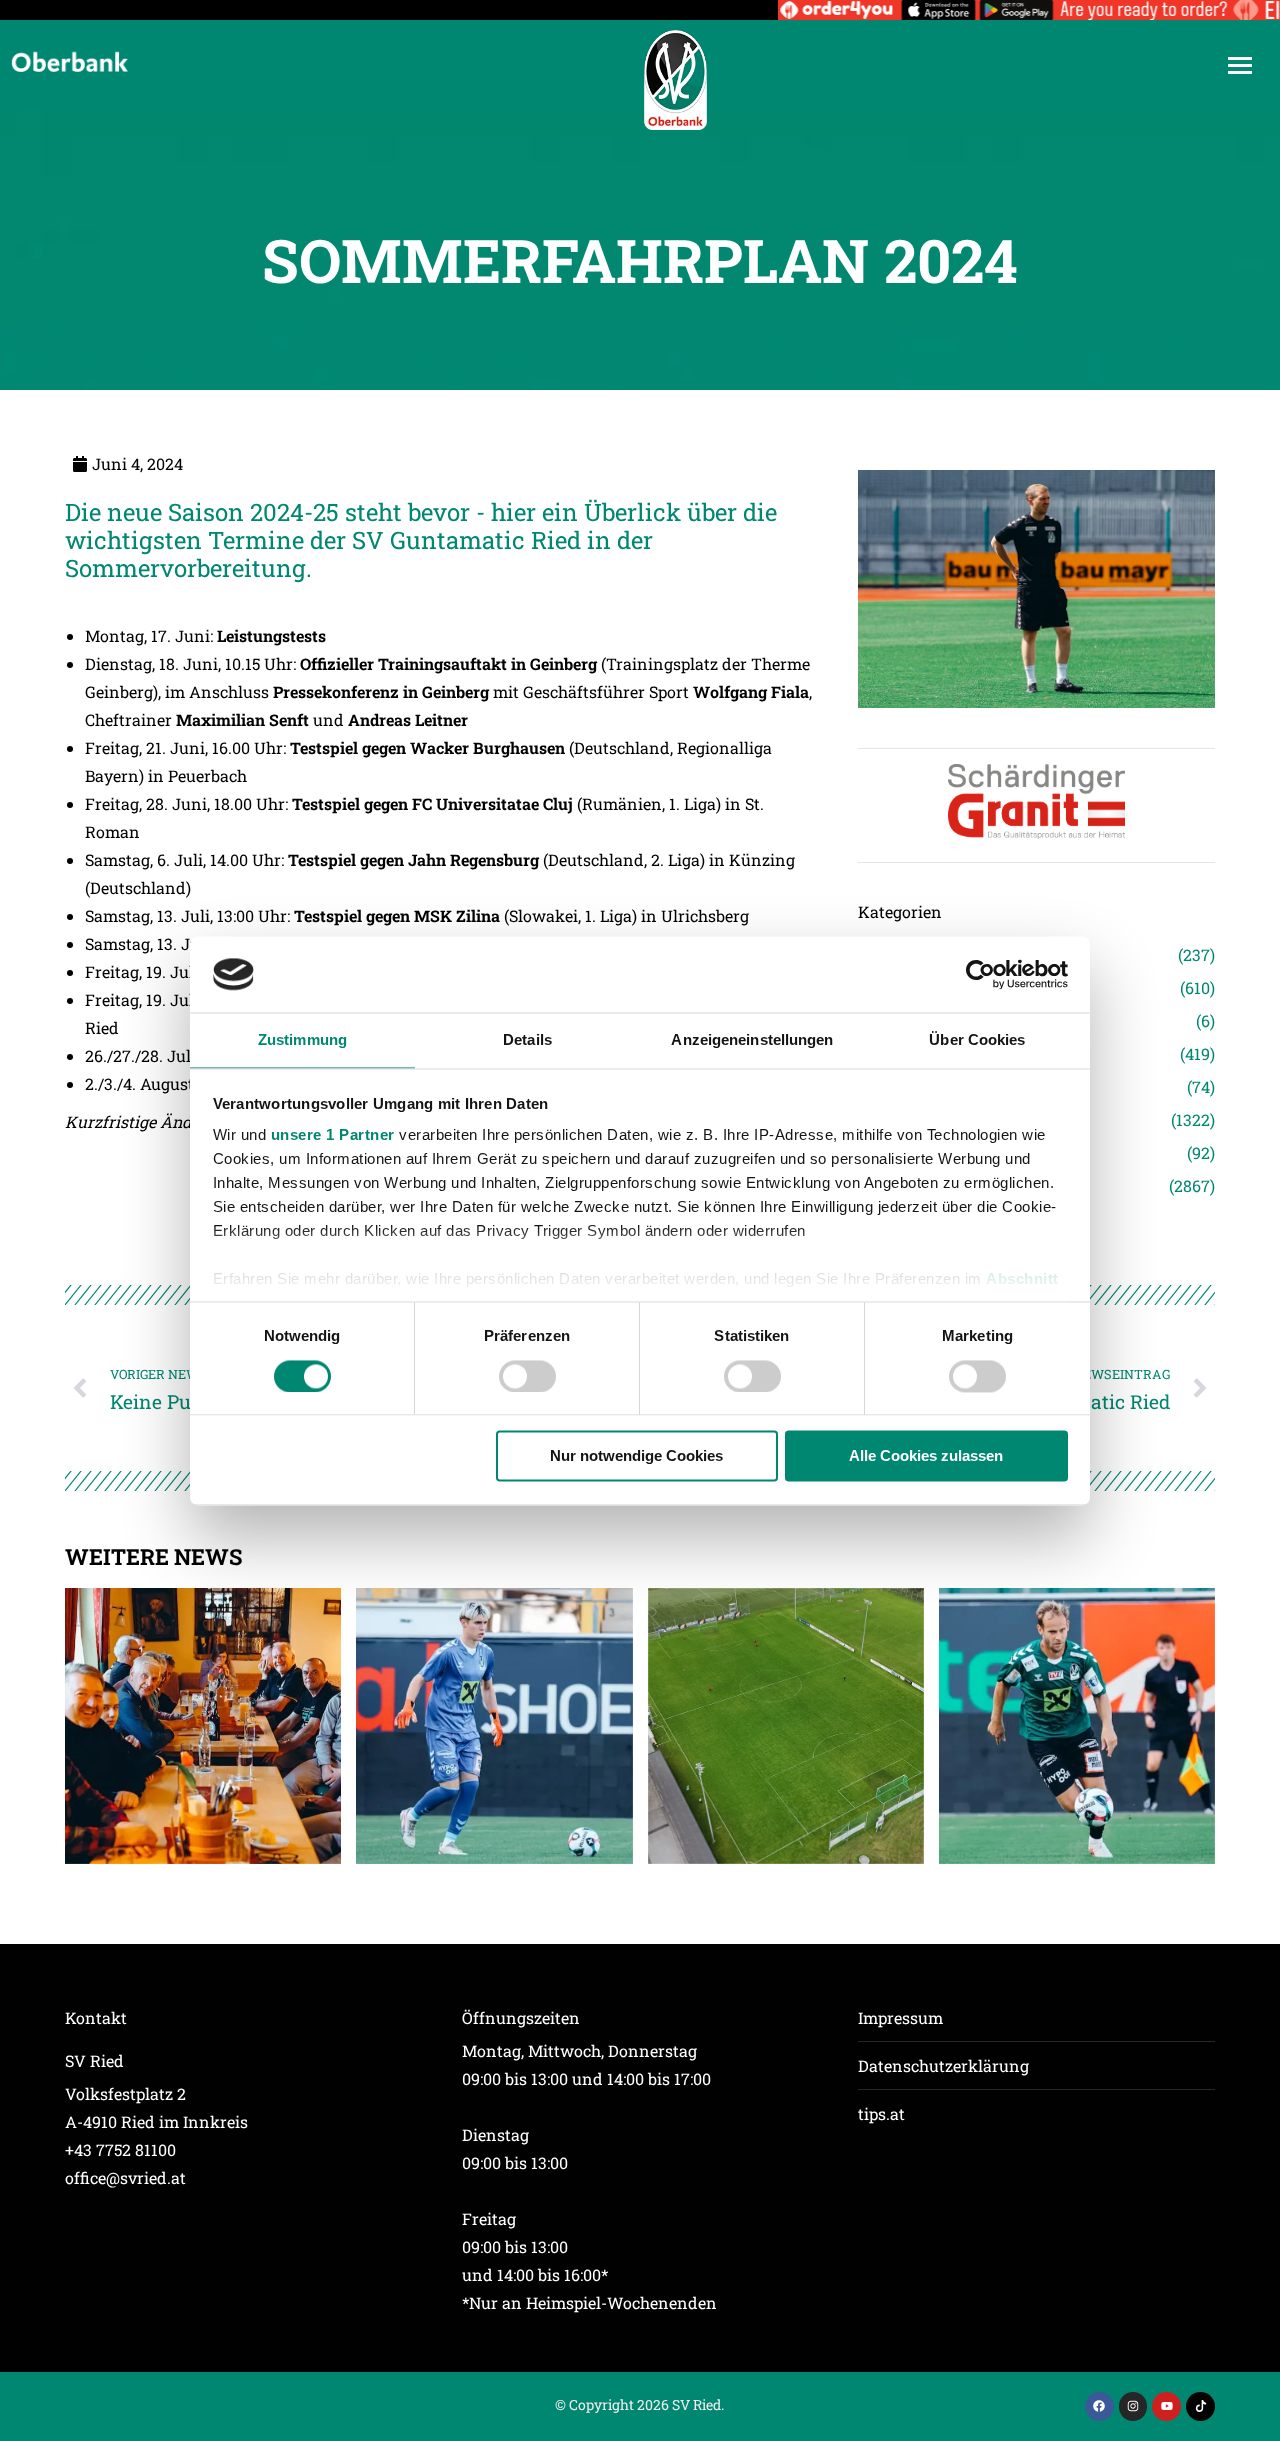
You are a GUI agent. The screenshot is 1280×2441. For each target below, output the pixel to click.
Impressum (900, 2017)
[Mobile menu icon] (1240, 65)
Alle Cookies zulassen (926, 1456)
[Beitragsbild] (203, 1726)
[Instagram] (1133, 2406)
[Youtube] (1166, 2406)
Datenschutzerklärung (943, 2065)
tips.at (881, 2113)
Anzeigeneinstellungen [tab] (752, 1040)
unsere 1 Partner (333, 1135)
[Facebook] (1099, 2406)
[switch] (527, 1376)
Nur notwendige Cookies (636, 1456)
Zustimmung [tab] (302, 1040)
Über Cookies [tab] (977, 1040)
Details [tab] (527, 1040)
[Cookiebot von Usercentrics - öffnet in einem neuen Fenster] (980, 974)
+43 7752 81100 (120, 2149)
